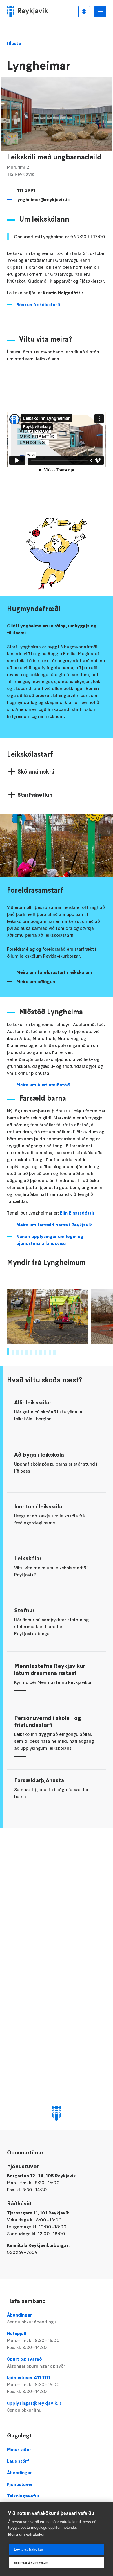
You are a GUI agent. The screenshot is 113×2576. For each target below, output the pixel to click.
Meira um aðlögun (36, 981)
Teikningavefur (23, 2496)
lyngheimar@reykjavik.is (43, 199)
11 (54, 1353)
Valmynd (100, 12)
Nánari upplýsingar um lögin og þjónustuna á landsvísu (50, 1240)
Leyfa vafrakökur (29, 2550)
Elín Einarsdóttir (77, 1213)
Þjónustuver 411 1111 (33, 2384)
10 (50, 1353)
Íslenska (84, 12)
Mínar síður (19, 2449)
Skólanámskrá (36, 771)
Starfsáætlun (35, 795)
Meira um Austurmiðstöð (43, 1085)
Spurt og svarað (36, 2362)
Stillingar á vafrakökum (31, 2563)
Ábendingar (32, 2318)
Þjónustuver (20, 2484)
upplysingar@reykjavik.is (34, 2406)
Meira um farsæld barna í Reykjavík (54, 1225)
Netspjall (33, 2340)
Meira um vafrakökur (27, 2534)
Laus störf (18, 2461)
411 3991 (26, 190)
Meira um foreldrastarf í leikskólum (54, 972)
